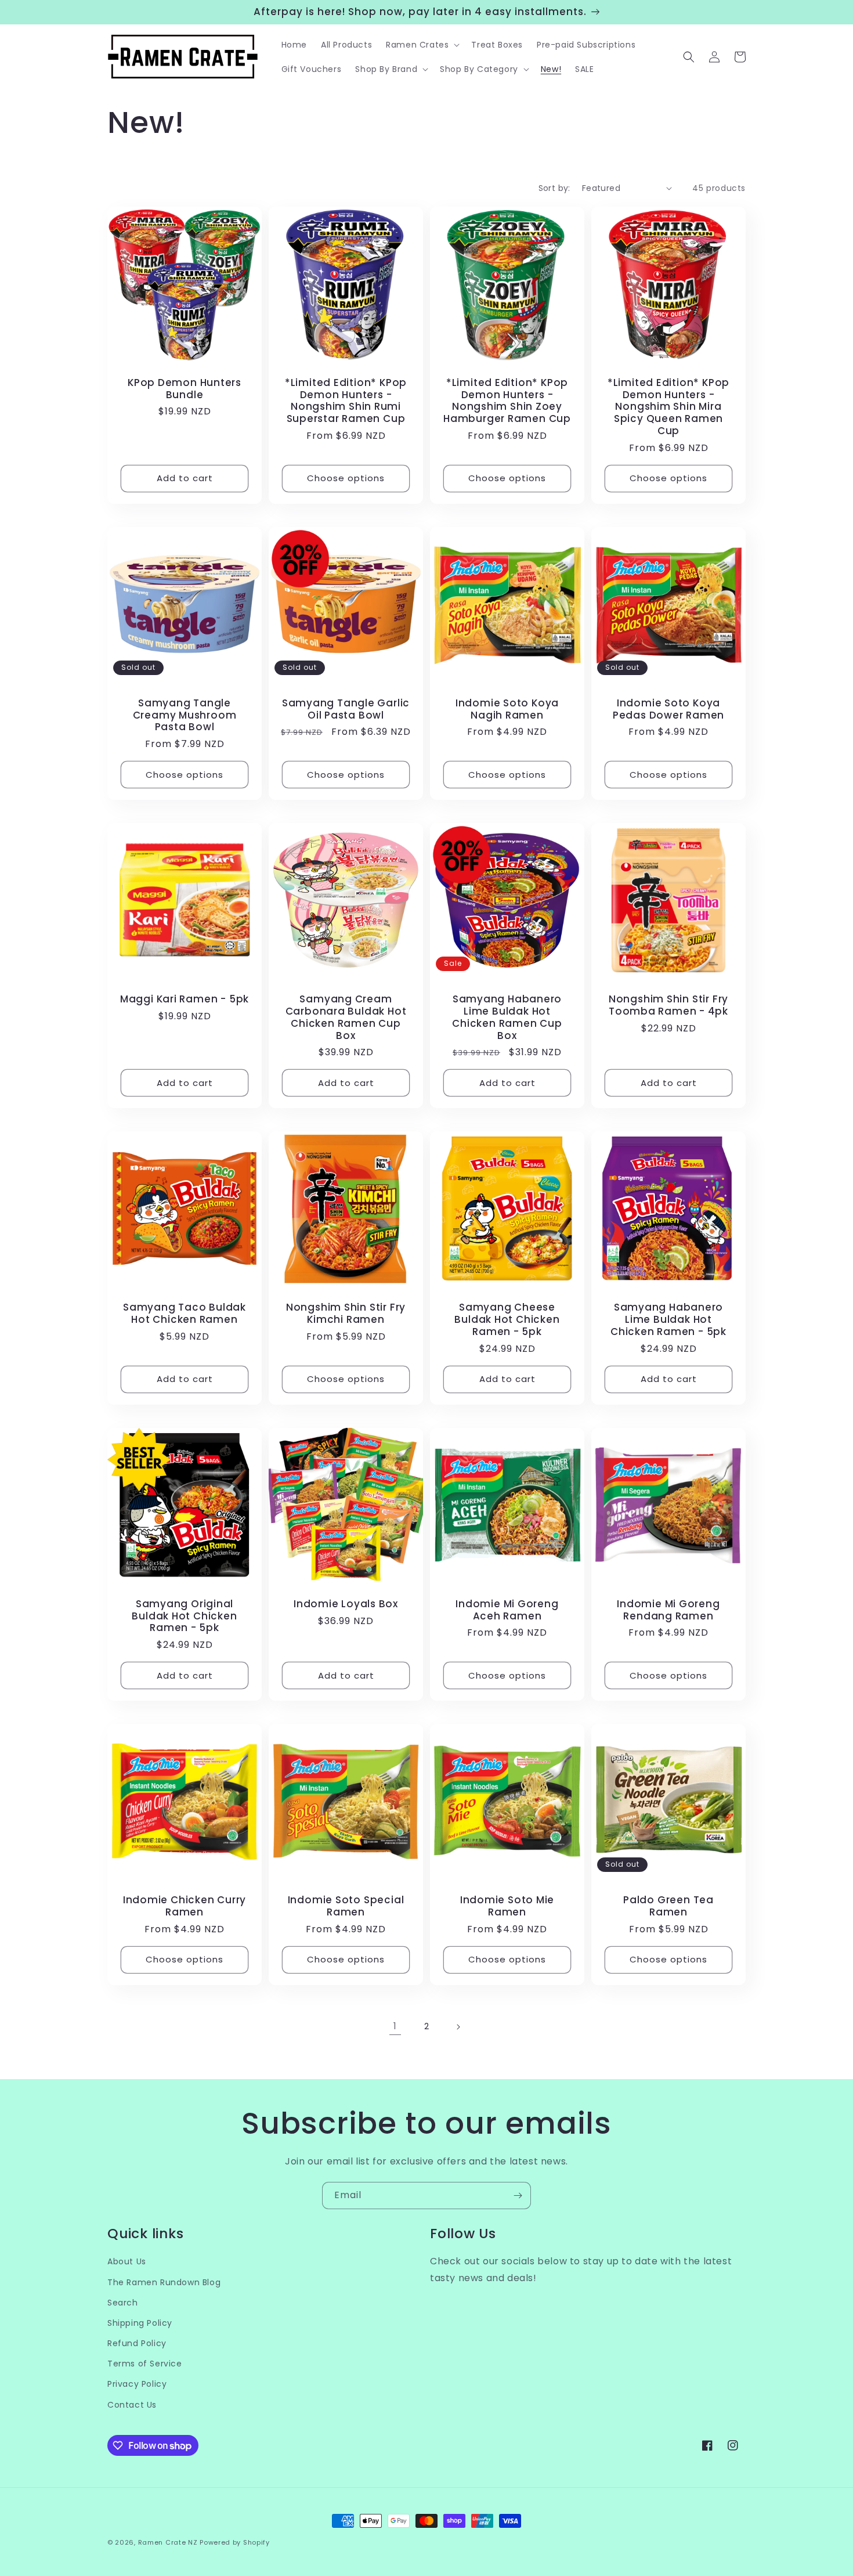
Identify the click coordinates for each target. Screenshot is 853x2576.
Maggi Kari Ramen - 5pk (185, 999)
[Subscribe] (518, 2196)
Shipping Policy (140, 2323)
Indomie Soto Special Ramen (346, 1906)
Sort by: (554, 188)
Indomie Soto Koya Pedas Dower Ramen (668, 709)
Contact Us (132, 2405)
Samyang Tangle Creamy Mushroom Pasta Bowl (185, 715)
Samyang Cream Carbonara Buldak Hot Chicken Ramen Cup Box (346, 1017)
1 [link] (395, 2026)
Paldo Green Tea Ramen (668, 1906)
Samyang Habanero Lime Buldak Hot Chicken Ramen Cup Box (507, 1017)
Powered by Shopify (235, 2542)
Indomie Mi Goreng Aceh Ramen (507, 1610)
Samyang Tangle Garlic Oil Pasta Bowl (346, 709)
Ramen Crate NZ (168, 2542)
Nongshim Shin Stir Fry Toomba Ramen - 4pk (668, 1005)
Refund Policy (137, 2343)
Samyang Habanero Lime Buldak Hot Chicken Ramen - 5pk (668, 1319)
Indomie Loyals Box (346, 1604)
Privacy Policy (137, 2384)
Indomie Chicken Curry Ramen (185, 1906)
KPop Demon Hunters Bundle (185, 389)
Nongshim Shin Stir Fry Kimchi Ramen (346, 1314)
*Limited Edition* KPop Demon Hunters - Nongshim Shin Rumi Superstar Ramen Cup (346, 401)
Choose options (346, 478)
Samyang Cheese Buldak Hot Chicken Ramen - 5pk (507, 1319)
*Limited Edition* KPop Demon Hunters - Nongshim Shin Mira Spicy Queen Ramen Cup (668, 407)
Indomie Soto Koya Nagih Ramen (507, 709)
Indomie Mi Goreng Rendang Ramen (668, 1610)
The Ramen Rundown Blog (164, 2282)
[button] (422, 45)
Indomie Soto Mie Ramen (507, 1906)
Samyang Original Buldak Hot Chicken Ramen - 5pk (184, 1616)
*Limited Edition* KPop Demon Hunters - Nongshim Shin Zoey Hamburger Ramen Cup (507, 401)
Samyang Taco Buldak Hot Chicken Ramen (185, 1314)
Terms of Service (145, 2364)
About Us (127, 2261)
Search (123, 2303)
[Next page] (458, 2027)
